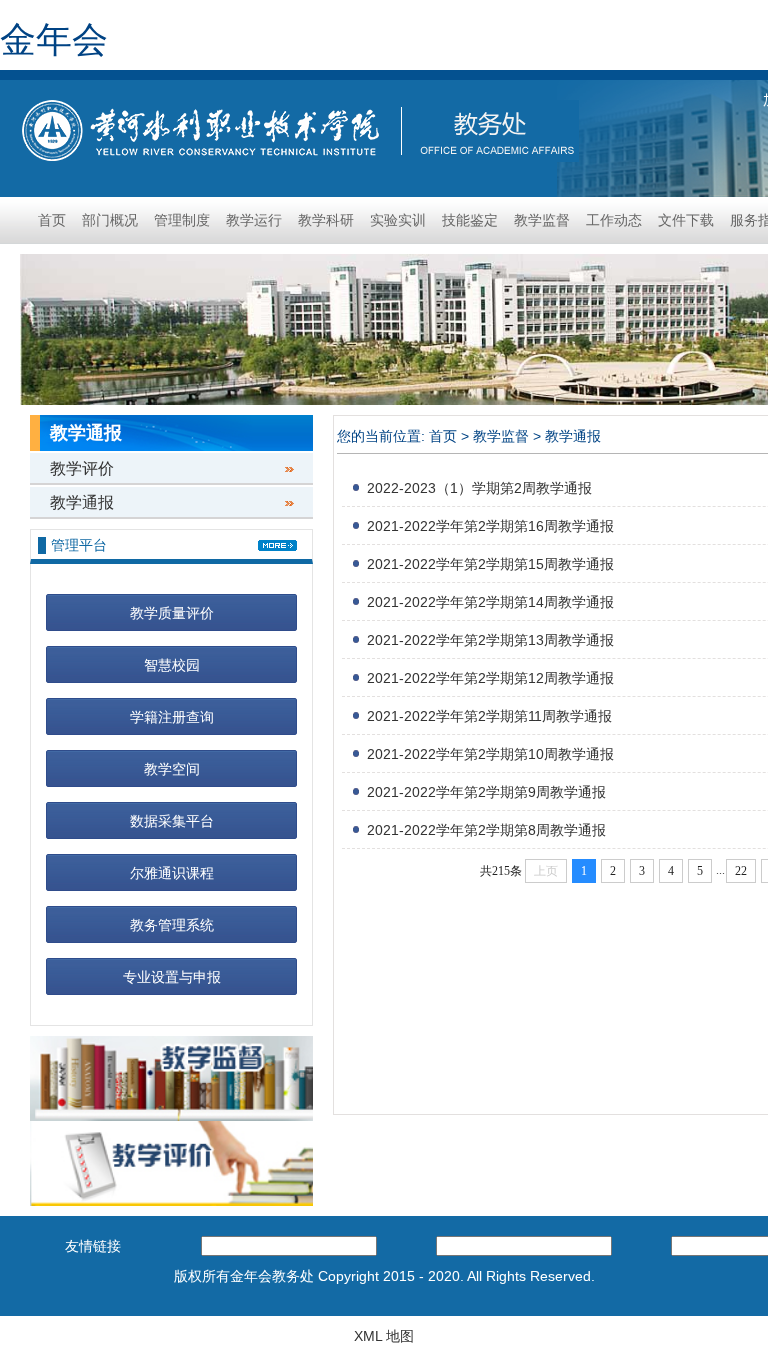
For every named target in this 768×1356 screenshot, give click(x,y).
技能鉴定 (470, 220)
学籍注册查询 (172, 717)
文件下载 (686, 220)
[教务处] (297, 129)
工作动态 (614, 220)
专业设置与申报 (172, 977)
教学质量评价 (172, 613)
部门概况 (110, 220)
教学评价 (82, 468)
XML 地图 (384, 1336)
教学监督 (542, 220)
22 (741, 871)
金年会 (54, 39)
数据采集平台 (172, 821)
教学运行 (254, 220)
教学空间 (172, 769)
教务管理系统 (172, 925)
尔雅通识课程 (172, 873)
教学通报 (82, 502)
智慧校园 (172, 665)
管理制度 (182, 220)
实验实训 (398, 220)
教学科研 (326, 220)
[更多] (277, 545)
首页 (52, 220)
